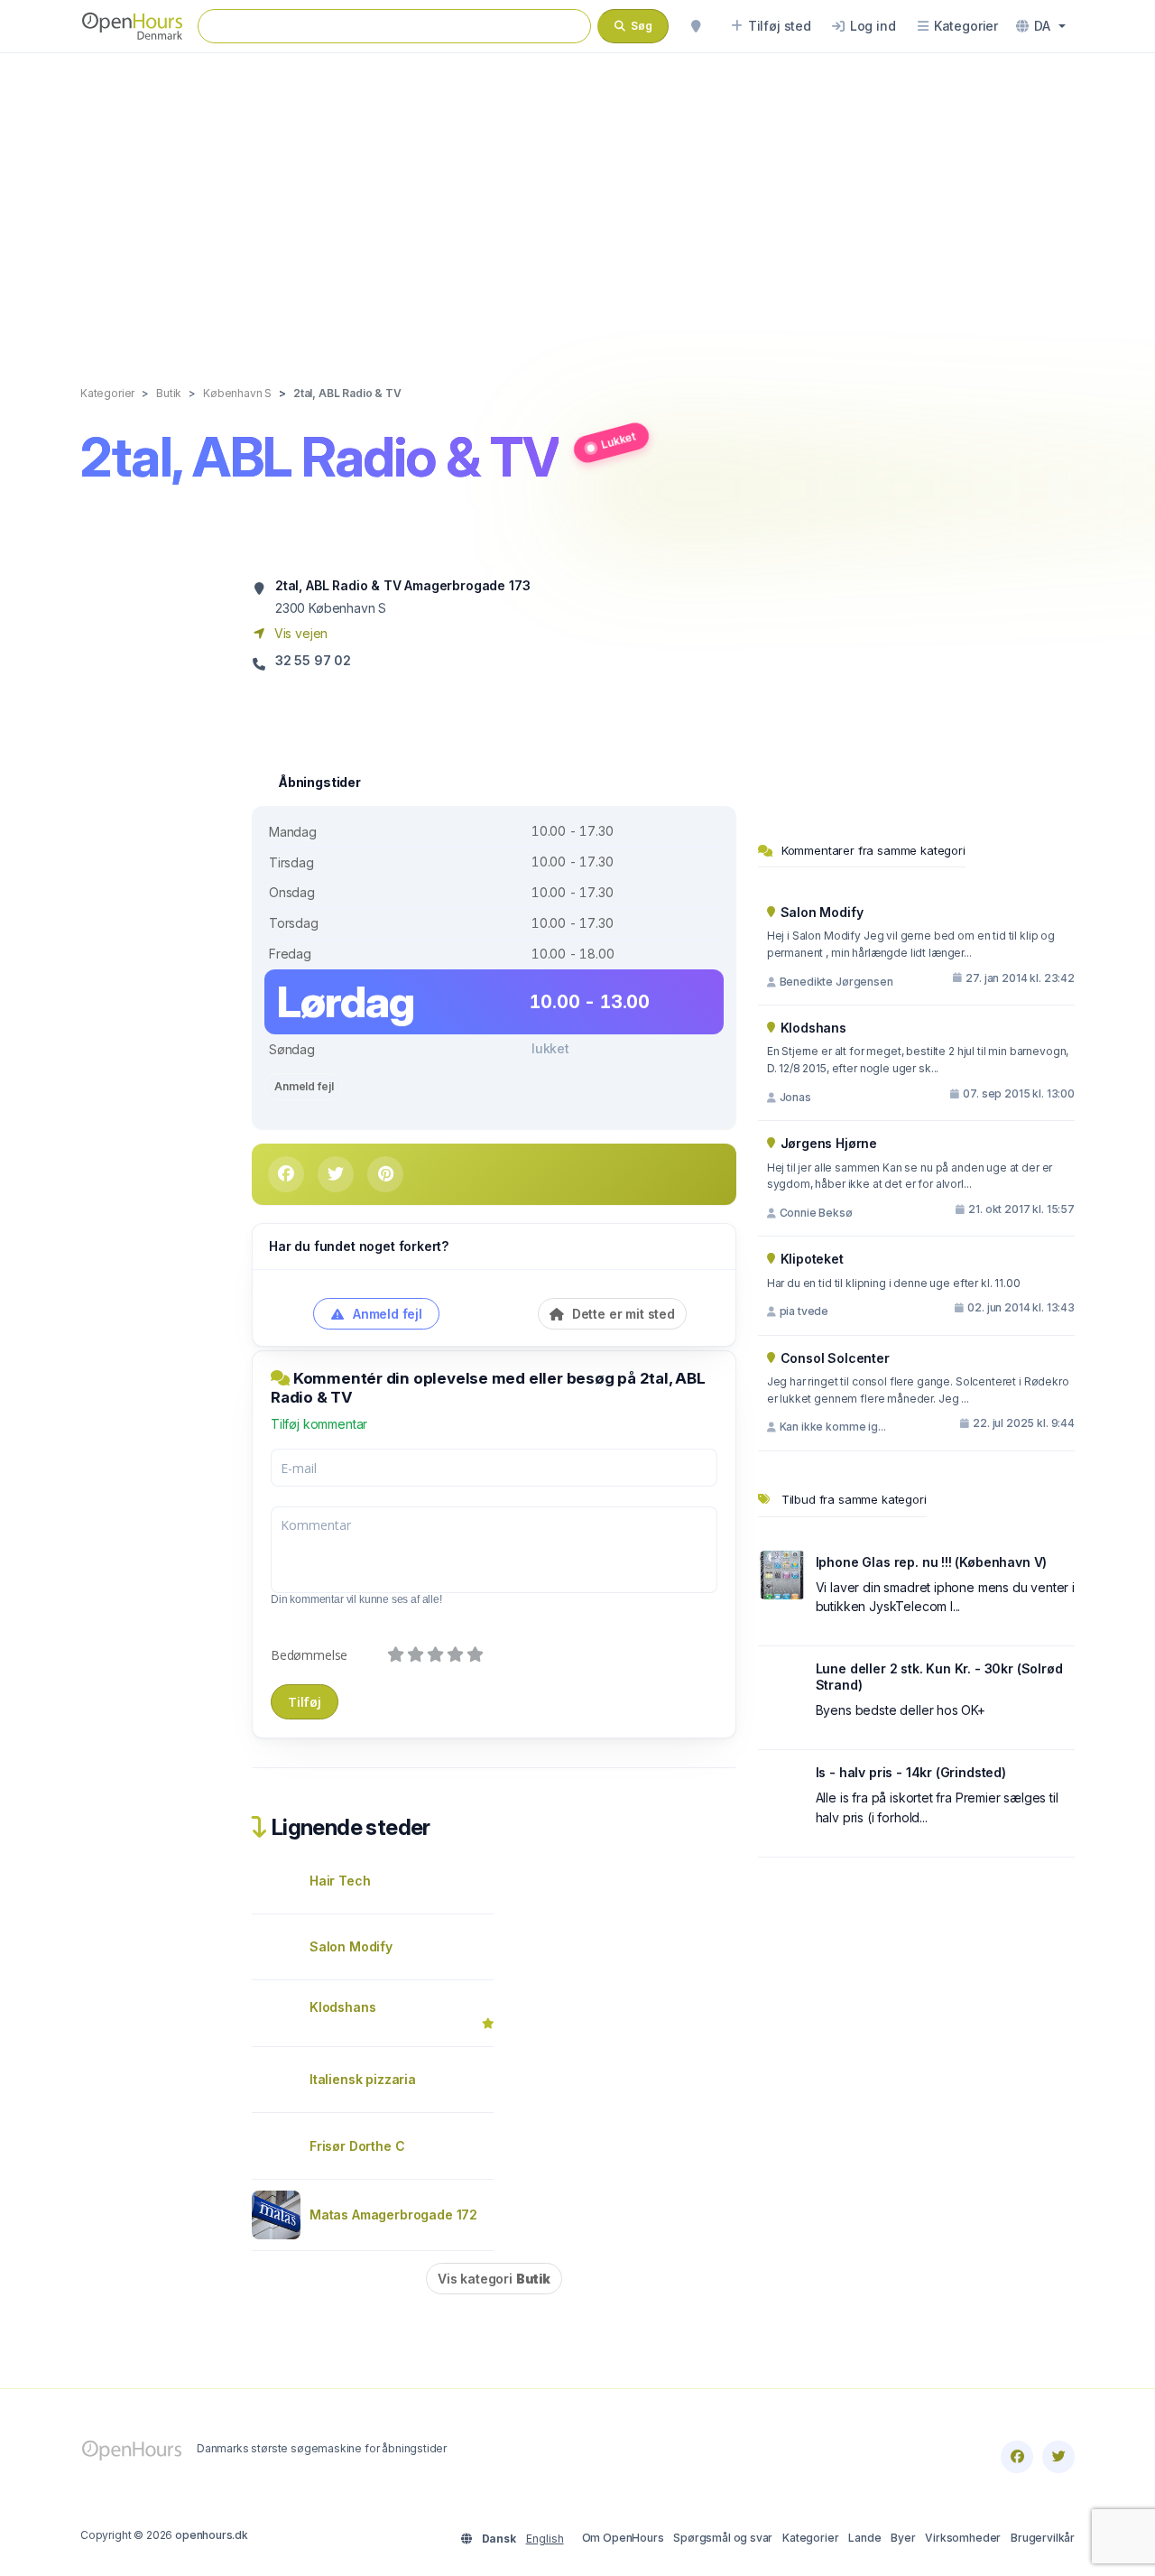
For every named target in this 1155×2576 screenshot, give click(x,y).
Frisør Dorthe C (357, 2146)
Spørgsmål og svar (723, 2538)
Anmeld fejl (304, 1086)
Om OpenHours (623, 2538)
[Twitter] (1058, 2457)
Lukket (618, 440)
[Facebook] (1017, 2457)
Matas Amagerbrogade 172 (393, 2215)
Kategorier (810, 2538)
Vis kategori (494, 2279)
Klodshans (342, 2007)
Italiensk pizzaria (363, 2079)
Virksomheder (963, 2538)
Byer (903, 2538)
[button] (1041, 26)
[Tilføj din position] (696, 26)
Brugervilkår (1043, 2538)
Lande (864, 2538)
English (545, 2539)
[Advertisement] (577, 200)
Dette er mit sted (622, 1314)
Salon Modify (351, 1946)
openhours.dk (212, 2535)
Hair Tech (340, 1881)
